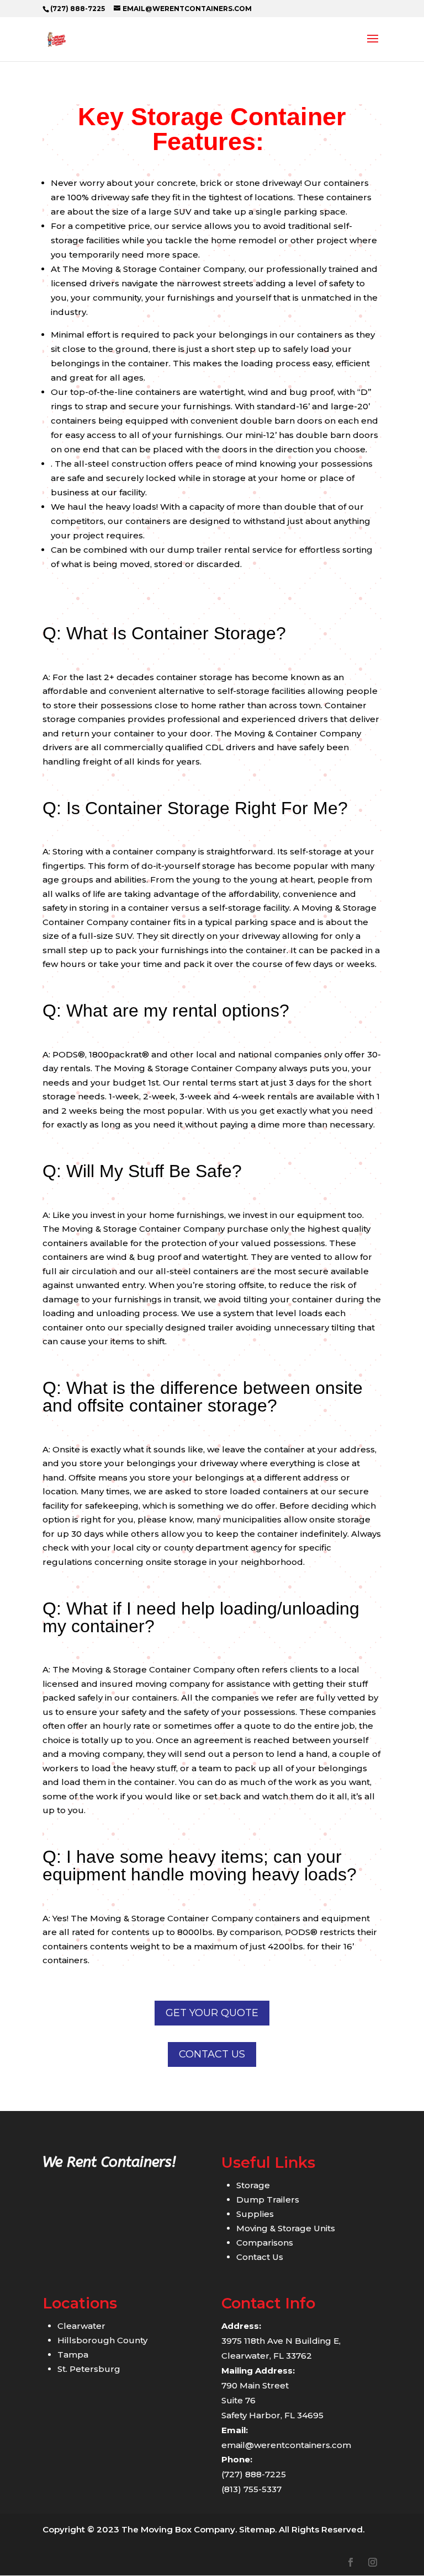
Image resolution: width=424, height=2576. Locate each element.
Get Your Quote (212, 2013)
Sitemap (257, 2529)
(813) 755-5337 (251, 2489)
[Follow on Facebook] (351, 2562)
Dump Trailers (268, 2200)
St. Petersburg (89, 2369)
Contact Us (212, 2054)
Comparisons (265, 2243)
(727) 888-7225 (78, 9)
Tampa (73, 2355)
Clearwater (81, 2326)
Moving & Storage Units (286, 2228)
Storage (253, 2185)
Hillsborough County (102, 2340)
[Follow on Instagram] (373, 2562)
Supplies (255, 2214)
